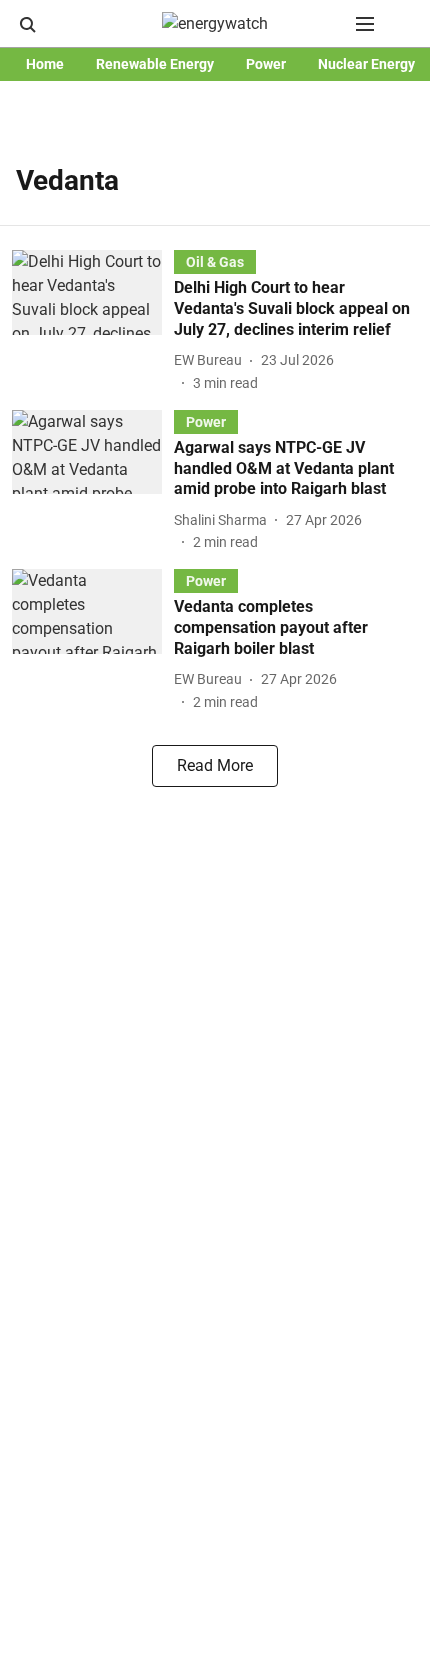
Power (266, 64)
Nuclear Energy (366, 64)
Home (45, 64)
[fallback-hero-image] (93, 321)
